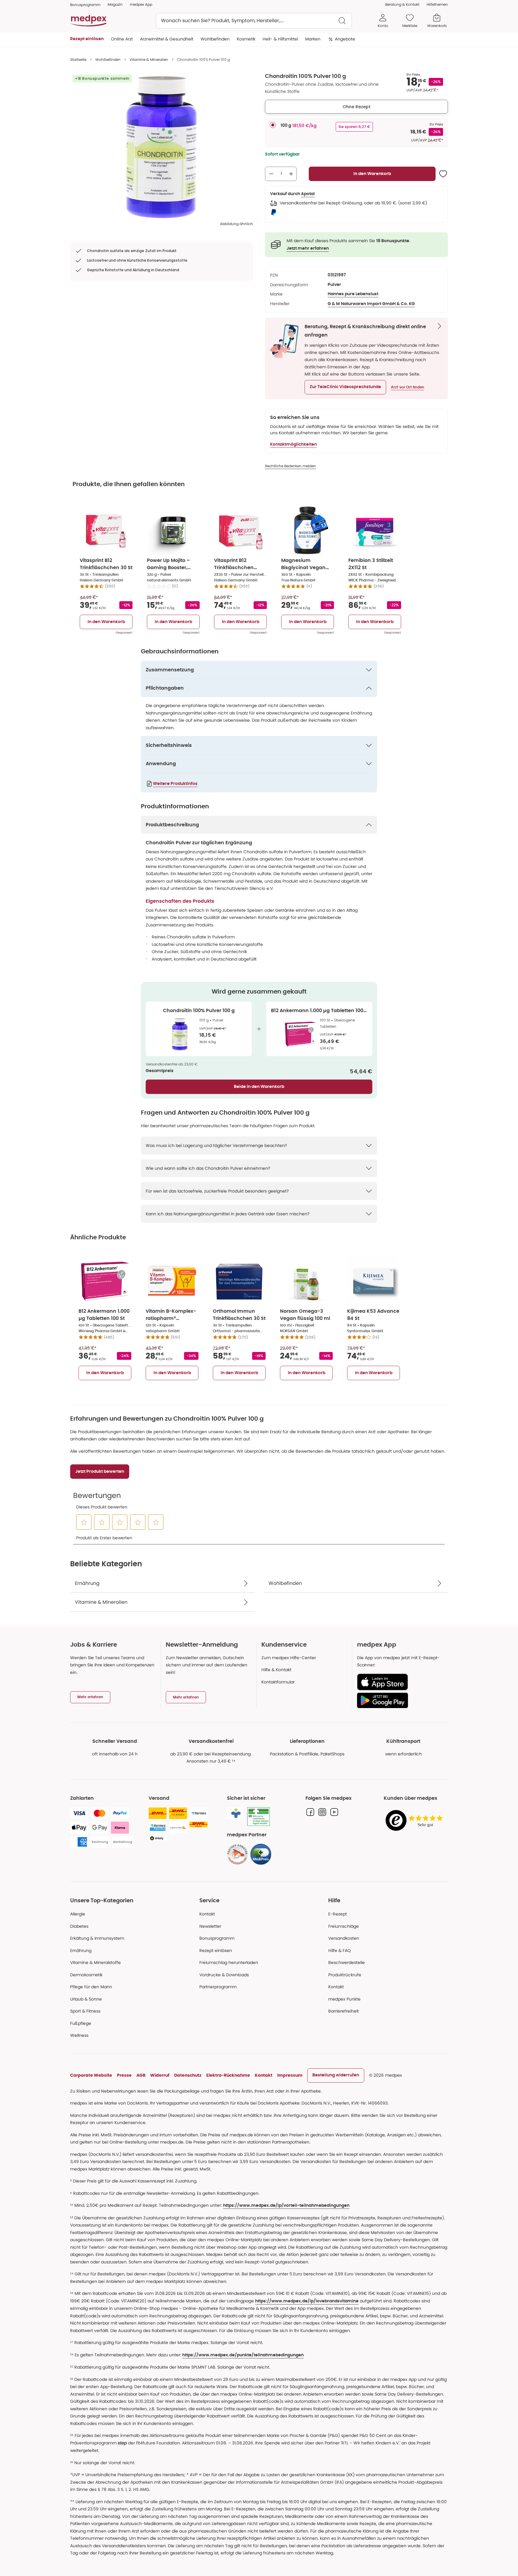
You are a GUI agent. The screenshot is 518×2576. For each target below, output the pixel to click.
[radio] (273, 125)
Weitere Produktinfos (175, 784)
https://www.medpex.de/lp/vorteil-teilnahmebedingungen (286, 2206)
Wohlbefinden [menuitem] (215, 39)
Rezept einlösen (216, 1951)
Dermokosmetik (86, 1975)
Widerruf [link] (160, 2075)
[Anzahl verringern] (271, 174)
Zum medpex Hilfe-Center (289, 1658)
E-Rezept (338, 1914)
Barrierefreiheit (344, 2011)
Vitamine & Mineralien (149, 59)
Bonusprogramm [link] (85, 5)
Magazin (115, 4)
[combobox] (254, 21)
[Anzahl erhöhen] (291, 174)
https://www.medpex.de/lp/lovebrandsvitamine (307, 2301)
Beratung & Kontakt (402, 4)
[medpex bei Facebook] (310, 1812)
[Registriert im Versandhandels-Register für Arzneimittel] (259, 1817)
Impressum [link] (290, 2075)
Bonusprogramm (217, 1938)
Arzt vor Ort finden (408, 387)
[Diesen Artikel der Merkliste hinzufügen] (443, 174)
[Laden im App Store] (400, 1682)
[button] (345, 387)
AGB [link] (141, 2075)
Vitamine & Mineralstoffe (95, 1962)
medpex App (141, 4)
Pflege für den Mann (91, 1987)
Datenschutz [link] (188, 2075)
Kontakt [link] (336, 1987)
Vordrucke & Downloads (224, 1975)
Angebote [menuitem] (345, 39)
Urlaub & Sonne (86, 1999)
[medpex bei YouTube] (334, 1812)
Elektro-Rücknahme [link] (228, 2075)
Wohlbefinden (108, 59)
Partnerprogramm (218, 1987)
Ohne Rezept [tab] (357, 107)
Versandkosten (344, 1938)
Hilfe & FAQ (339, 1951)
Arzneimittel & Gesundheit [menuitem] (167, 39)
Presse (124, 2075)
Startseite (78, 59)
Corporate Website (91, 2075)
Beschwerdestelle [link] (347, 1962)
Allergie (78, 1914)
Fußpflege (81, 2023)
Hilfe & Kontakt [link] (276, 1670)
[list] (162, 147)
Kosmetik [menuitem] (246, 39)
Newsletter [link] (210, 1926)
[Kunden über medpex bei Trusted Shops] (416, 1821)
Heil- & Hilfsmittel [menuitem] (280, 39)
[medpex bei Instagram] (322, 1812)
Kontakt (207, 1914)
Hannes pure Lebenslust (353, 294)
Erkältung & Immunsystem (97, 1938)
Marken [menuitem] (313, 39)
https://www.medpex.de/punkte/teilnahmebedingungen (243, 2355)
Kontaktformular (278, 1682)
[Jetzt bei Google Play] (400, 1700)
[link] (237, 1854)
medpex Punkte (344, 1999)
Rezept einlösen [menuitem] (87, 39)
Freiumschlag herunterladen (229, 1962)
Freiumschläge (344, 1926)
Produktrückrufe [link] (345, 1975)
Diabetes (79, 1926)
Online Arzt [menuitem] (122, 39)
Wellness (79, 2035)
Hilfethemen (437, 4)
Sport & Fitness (85, 2011)
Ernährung (81, 1951)
